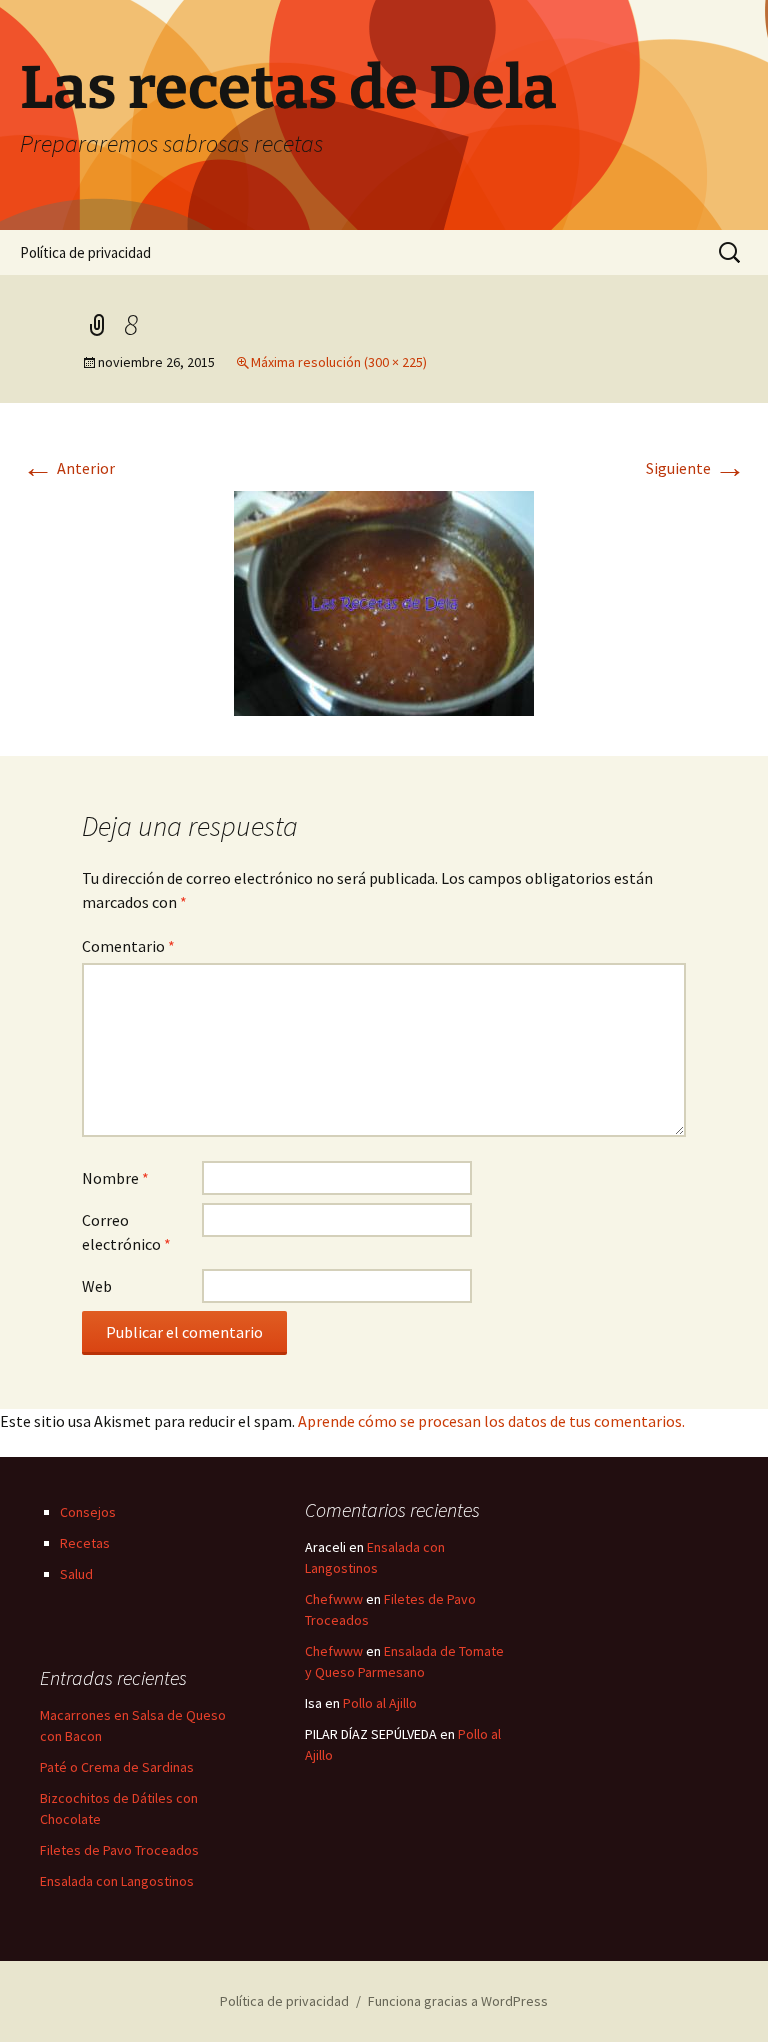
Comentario (128, 946)
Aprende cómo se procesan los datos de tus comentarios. (491, 1421)
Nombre (115, 1178)
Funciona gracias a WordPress (458, 2001)
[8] (384, 601)
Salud (76, 1574)
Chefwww (334, 1599)
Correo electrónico (126, 1232)
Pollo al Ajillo (380, 1703)
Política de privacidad (85, 252)
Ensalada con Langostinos (117, 1881)
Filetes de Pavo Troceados (119, 1850)
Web (97, 1286)
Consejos (88, 1512)
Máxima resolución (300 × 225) (339, 362)
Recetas (85, 1543)
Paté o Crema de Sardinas (117, 1767)
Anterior (68, 468)
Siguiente (696, 468)
